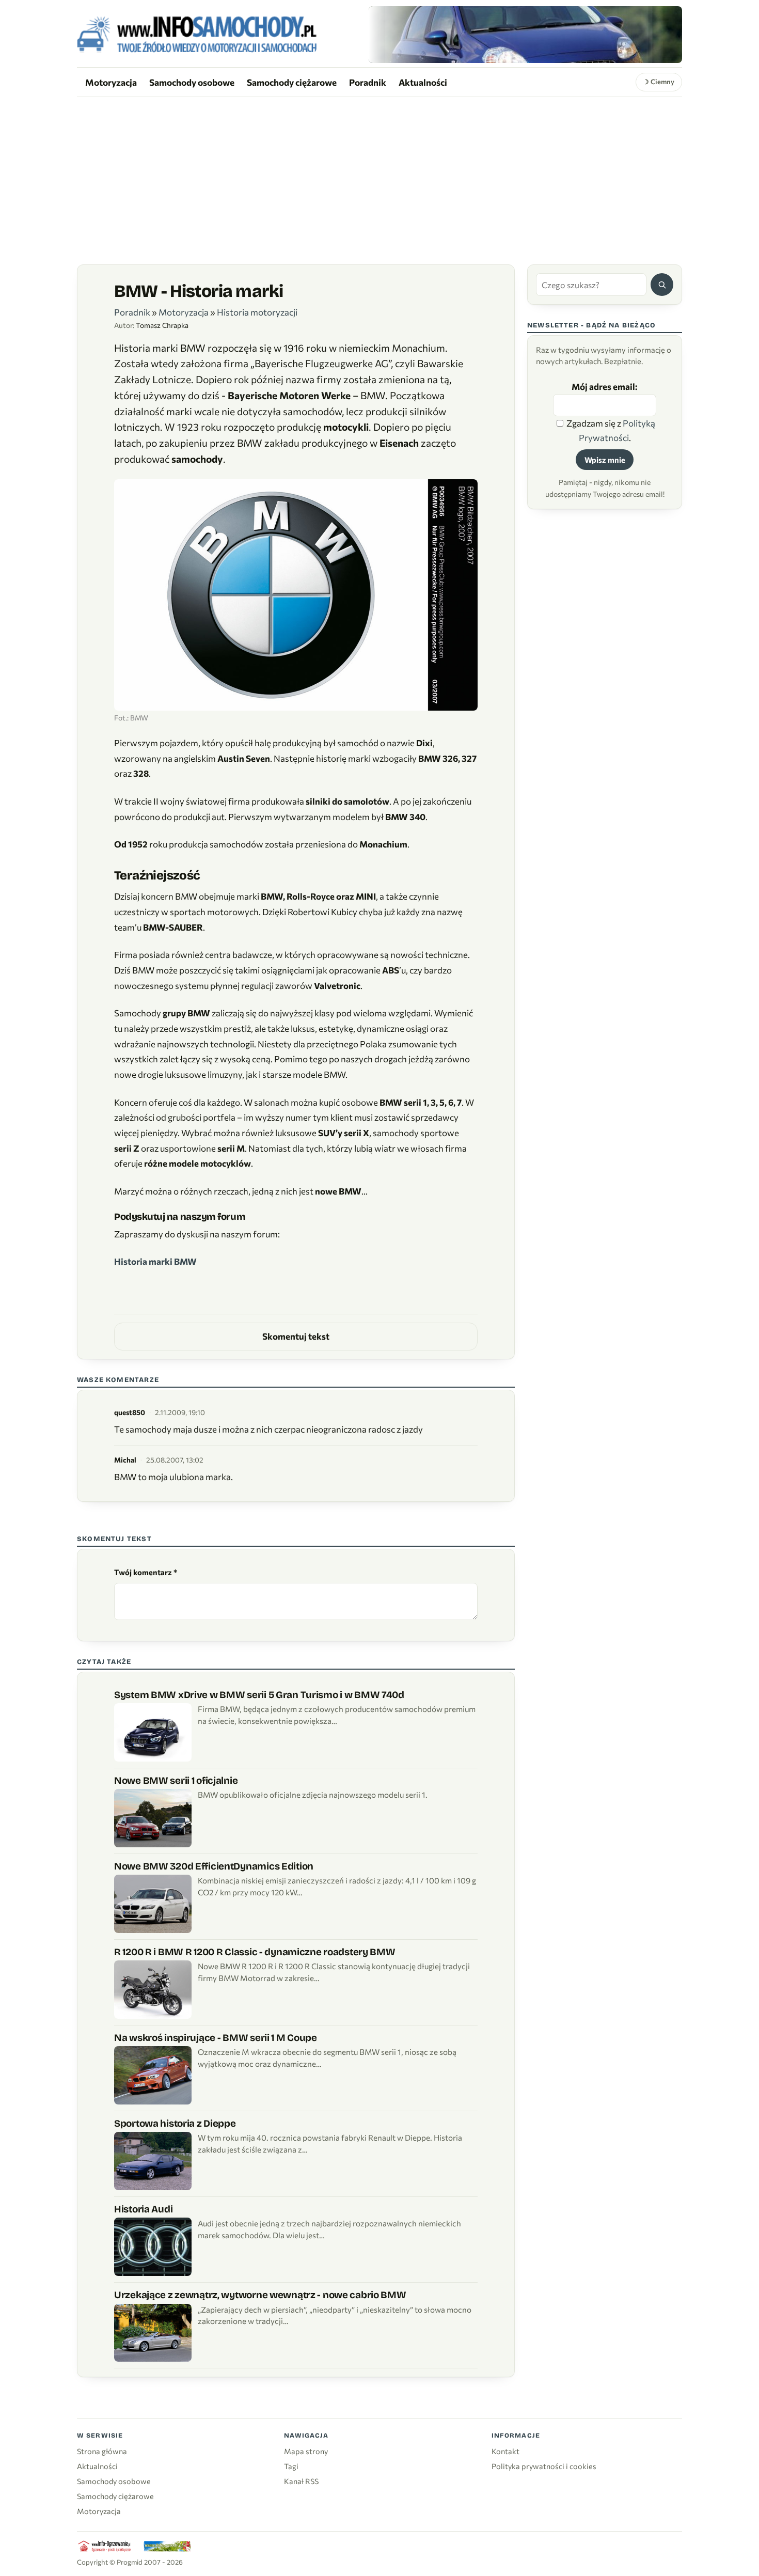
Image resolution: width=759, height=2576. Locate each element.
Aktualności (423, 82)
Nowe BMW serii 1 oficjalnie (176, 1780)
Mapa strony (306, 2451)
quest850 (130, 1412)
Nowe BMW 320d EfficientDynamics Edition (214, 1866)
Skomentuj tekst (296, 1336)
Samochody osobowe (192, 82)
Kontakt (505, 2451)
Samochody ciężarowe (292, 82)
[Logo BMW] (296, 596)
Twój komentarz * (146, 1572)
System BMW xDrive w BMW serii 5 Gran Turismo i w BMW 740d (259, 1695)
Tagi (291, 2466)
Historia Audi (143, 2209)
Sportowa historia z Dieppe (175, 2123)
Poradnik (368, 82)
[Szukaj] (662, 285)
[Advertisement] (379, 175)
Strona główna (102, 2451)
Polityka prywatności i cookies (544, 2466)
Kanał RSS (301, 2481)
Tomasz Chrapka (162, 325)
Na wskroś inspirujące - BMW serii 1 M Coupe (216, 2038)
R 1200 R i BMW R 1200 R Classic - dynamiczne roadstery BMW (255, 1952)
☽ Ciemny (659, 82)
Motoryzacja (111, 82)
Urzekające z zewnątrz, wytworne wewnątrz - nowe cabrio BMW (260, 2295)
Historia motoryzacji (257, 312)
